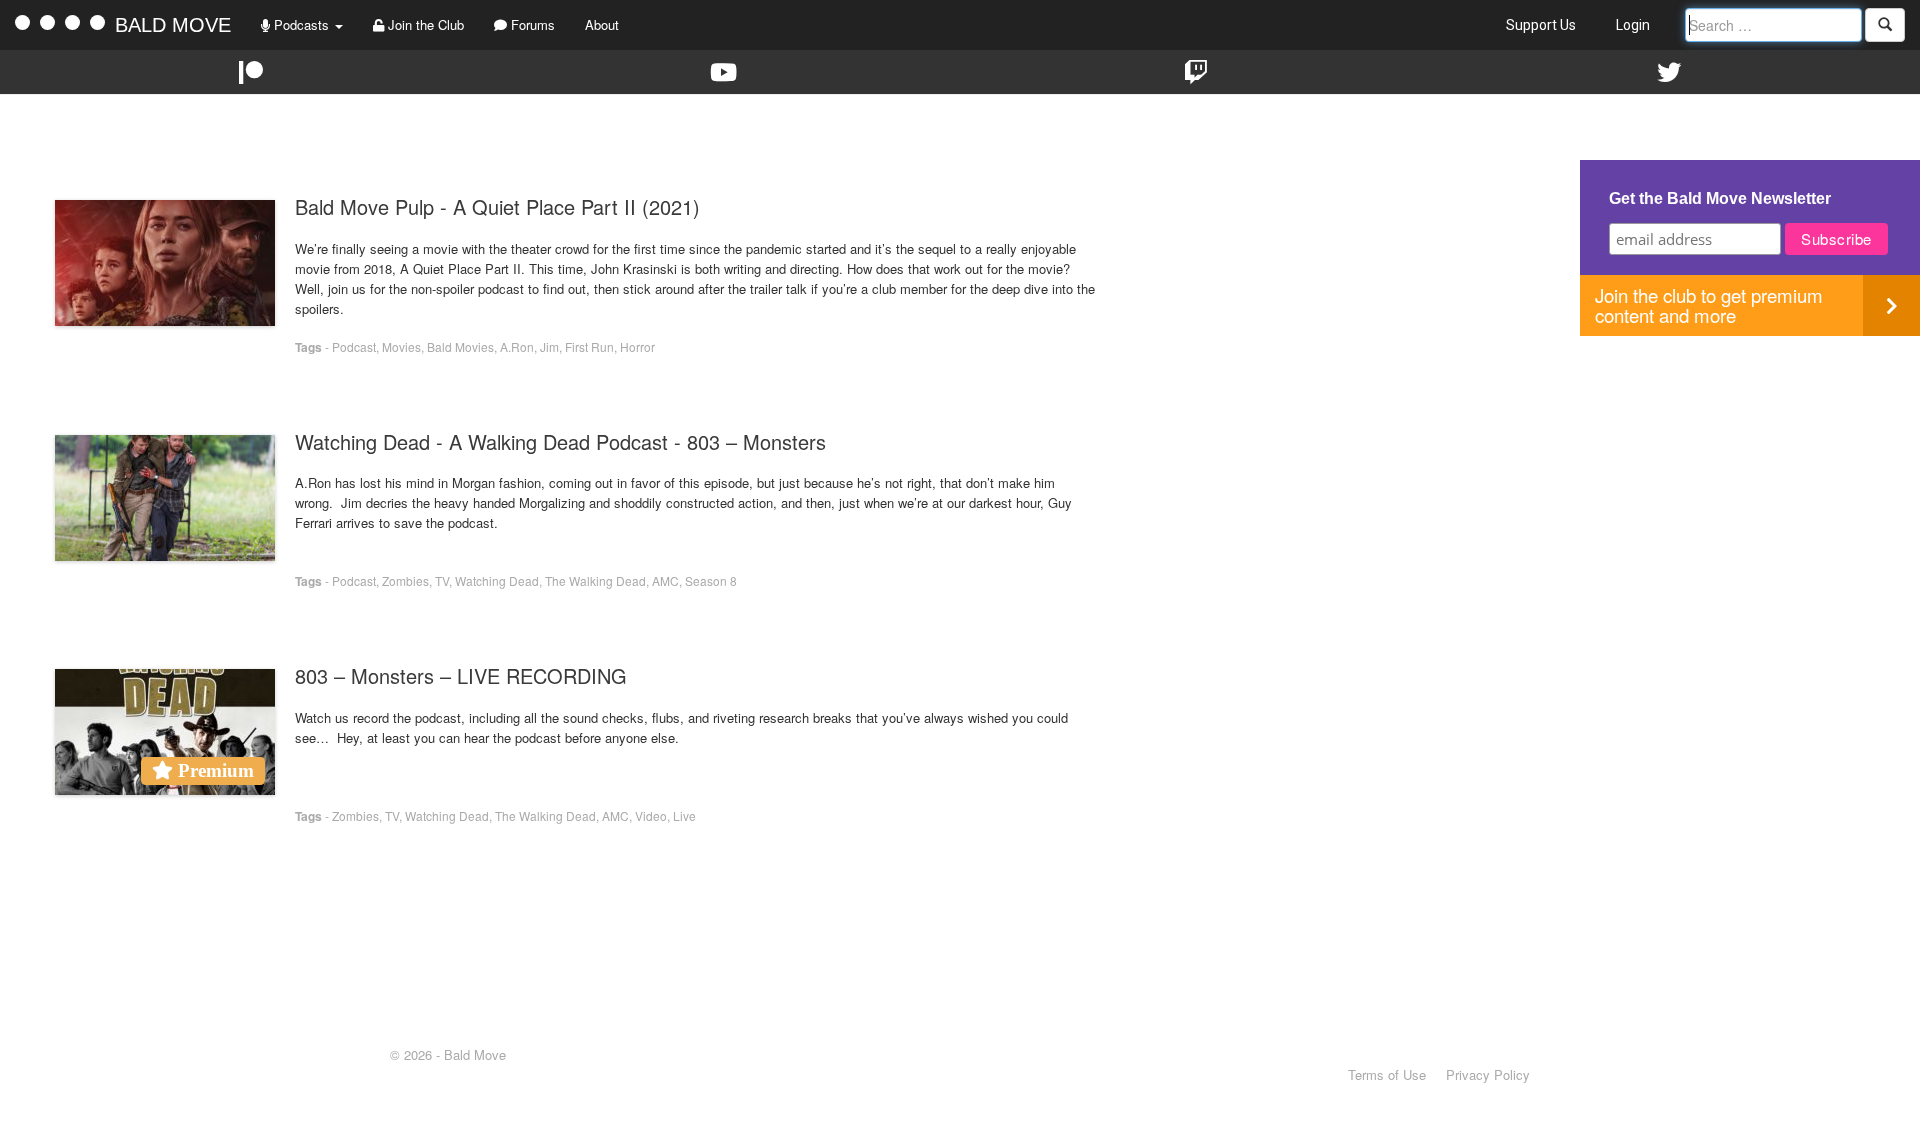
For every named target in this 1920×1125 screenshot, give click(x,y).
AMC (665, 580)
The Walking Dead (595, 580)
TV (442, 580)
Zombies (405, 580)
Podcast (354, 346)
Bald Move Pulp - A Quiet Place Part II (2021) (497, 206)
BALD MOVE (173, 25)
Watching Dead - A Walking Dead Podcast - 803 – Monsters (560, 441)
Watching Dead (497, 580)
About (602, 24)
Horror (637, 346)
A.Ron (517, 346)
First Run (589, 346)
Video (651, 815)
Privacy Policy (1488, 1074)
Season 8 (711, 580)
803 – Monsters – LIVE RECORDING (461, 675)
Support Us (1541, 25)
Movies (401, 346)
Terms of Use (1387, 1074)
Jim (549, 346)
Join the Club (424, 24)
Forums (531, 24)
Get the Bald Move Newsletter (1720, 198)
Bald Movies (460, 346)
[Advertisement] (1750, 476)
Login (1633, 25)
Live (684, 815)
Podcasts (301, 24)
